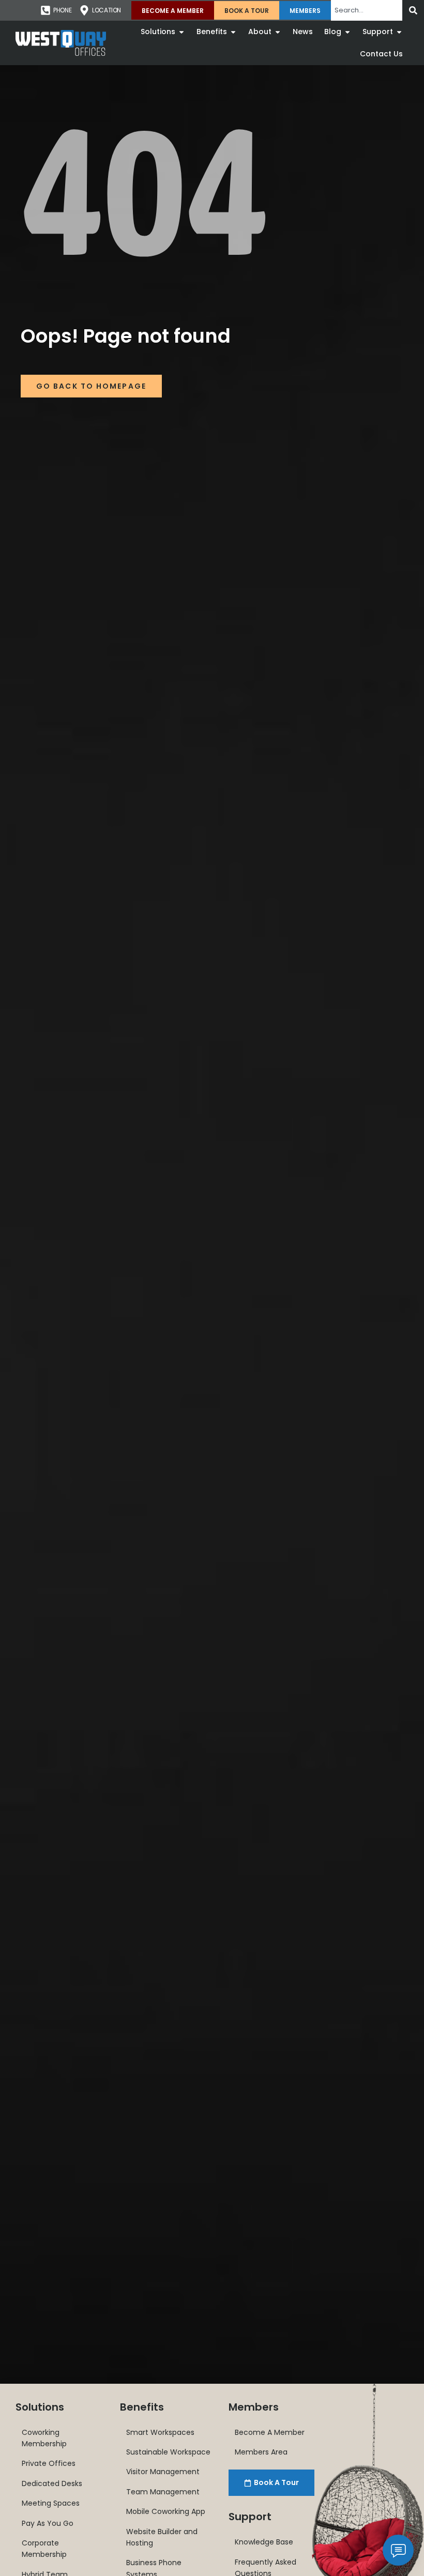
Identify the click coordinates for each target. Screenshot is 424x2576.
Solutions (40, 2407)
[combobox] (367, 10)
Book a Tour (247, 11)
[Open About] (278, 32)
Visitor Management (163, 2472)
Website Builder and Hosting (162, 2537)
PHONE (62, 10)
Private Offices (49, 2463)
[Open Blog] (347, 32)
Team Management (163, 2492)
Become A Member (173, 11)
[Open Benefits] (233, 32)
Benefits (142, 2407)
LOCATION (107, 10)
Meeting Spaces (51, 2503)
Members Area (261, 2452)
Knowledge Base (264, 2542)
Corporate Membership (44, 2549)
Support (250, 2517)
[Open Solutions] (181, 32)
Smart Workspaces (160, 2432)
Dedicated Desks (52, 2483)
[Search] (413, 10)
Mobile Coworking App (166, 2511)
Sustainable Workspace (168, 2452)
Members (305, 11)
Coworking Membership (44, 2438)
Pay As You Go (48, 2523)
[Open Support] (399, 32)
